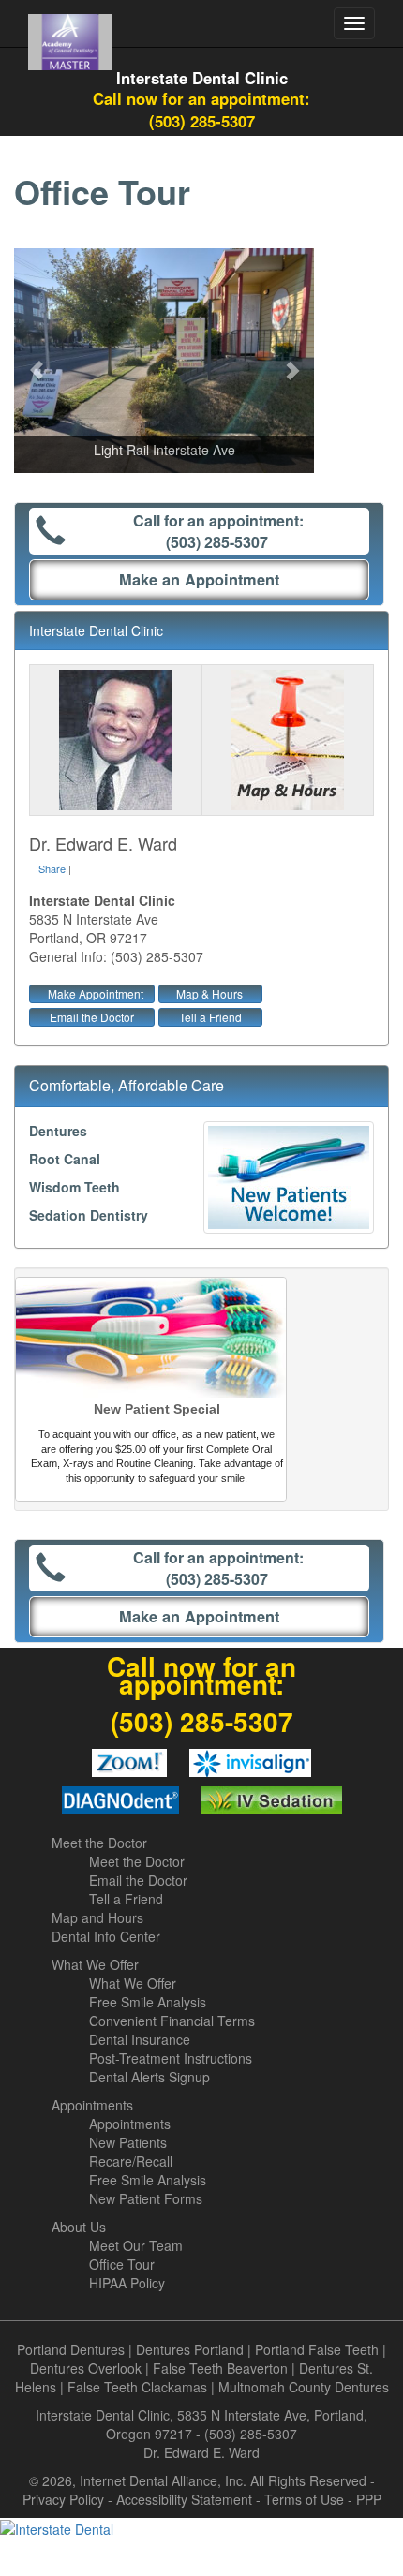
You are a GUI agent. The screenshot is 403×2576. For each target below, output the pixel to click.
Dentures (58, 1131)
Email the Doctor (92, 1017)
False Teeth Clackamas (137, 2387)
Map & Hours (209, 993)
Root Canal (65, 1159)
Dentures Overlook (86, 2368)
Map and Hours (97, 1917)
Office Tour (122, 2264)
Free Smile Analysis (148, 2002)
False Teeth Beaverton (220, 2368)
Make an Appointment (199, 579)
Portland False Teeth (317, 2349)
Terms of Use (304, 2499)
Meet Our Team (136, 2245)
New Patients (128, 2142)
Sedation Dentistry (89, 1215)
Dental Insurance (140, 2039)
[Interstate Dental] (201, 2528)
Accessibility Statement (184, 2499)
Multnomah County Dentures (304, 2387)
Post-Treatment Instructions (171, 2058)
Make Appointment (96, 993)
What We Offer (95, 1964)
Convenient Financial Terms (172, 2021)
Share (52, 868)
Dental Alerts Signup (149, 2077)
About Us (79, 2227)
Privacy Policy (63, 2499)
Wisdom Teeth (75, 1187)
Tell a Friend (210, 1017)
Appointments (92, 2105)
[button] (37, 361)
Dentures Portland (190, 2349)
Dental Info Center (106, 1936)
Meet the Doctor (99, 1843)
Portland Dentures (71, 2349)
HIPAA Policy (127, 2283)
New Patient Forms (146, 2198)
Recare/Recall (131, 2161)
